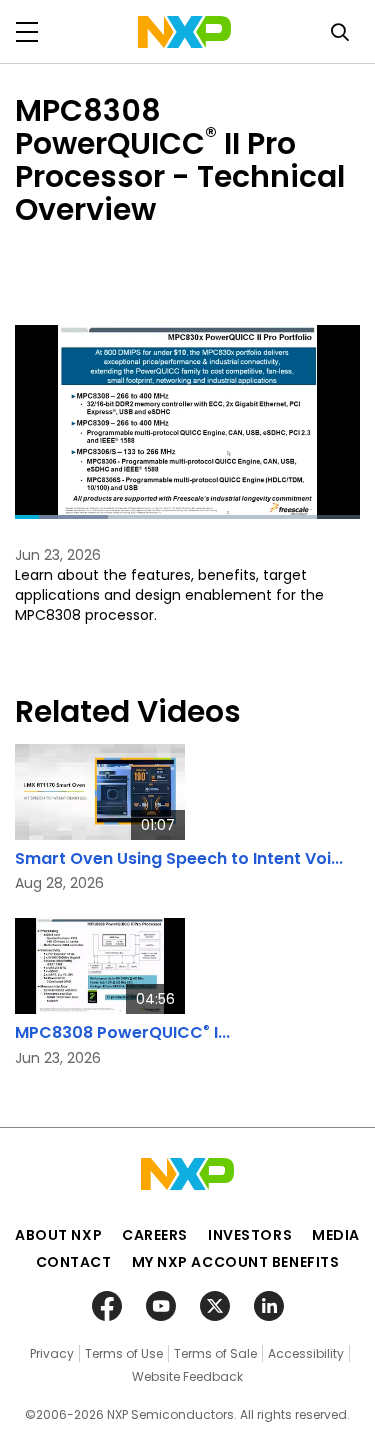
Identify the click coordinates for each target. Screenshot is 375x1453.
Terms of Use (124, 1353)
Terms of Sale (215, 1353)
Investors (250, 1235)
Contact (74, 1262)
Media (336, 1235)
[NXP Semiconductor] (184, 32)
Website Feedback (187, 1376)
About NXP (58, 1235)
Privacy (52, 1353)
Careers (155, 1235)
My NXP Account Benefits (236, 1262)
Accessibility (306, 1353)
